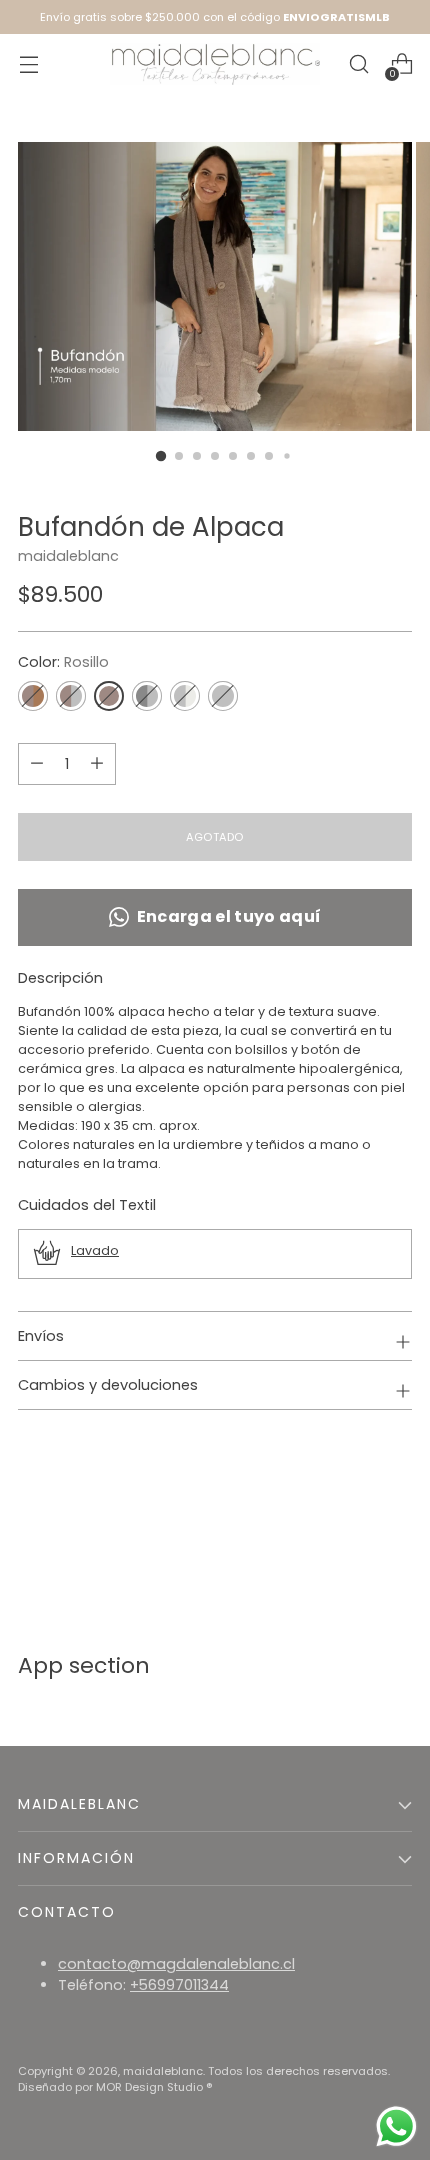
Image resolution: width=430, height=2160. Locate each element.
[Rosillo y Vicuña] (33, 696)
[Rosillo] (109, 696)
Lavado (95, 1250)
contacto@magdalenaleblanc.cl (176, 1964)
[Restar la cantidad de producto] (97, 764)
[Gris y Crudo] (185, 696)
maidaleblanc (68, 556)
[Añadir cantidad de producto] (37, 764)
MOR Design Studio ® (154, 2087)
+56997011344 (179, 1985)
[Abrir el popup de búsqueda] (358, 64)
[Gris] (223, 696)
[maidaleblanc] (215, 64)
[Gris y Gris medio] (147, 696)
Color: (63, 662)
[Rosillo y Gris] (71, 696)
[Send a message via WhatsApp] (396, 2126)
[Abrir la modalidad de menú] (28, 64)
